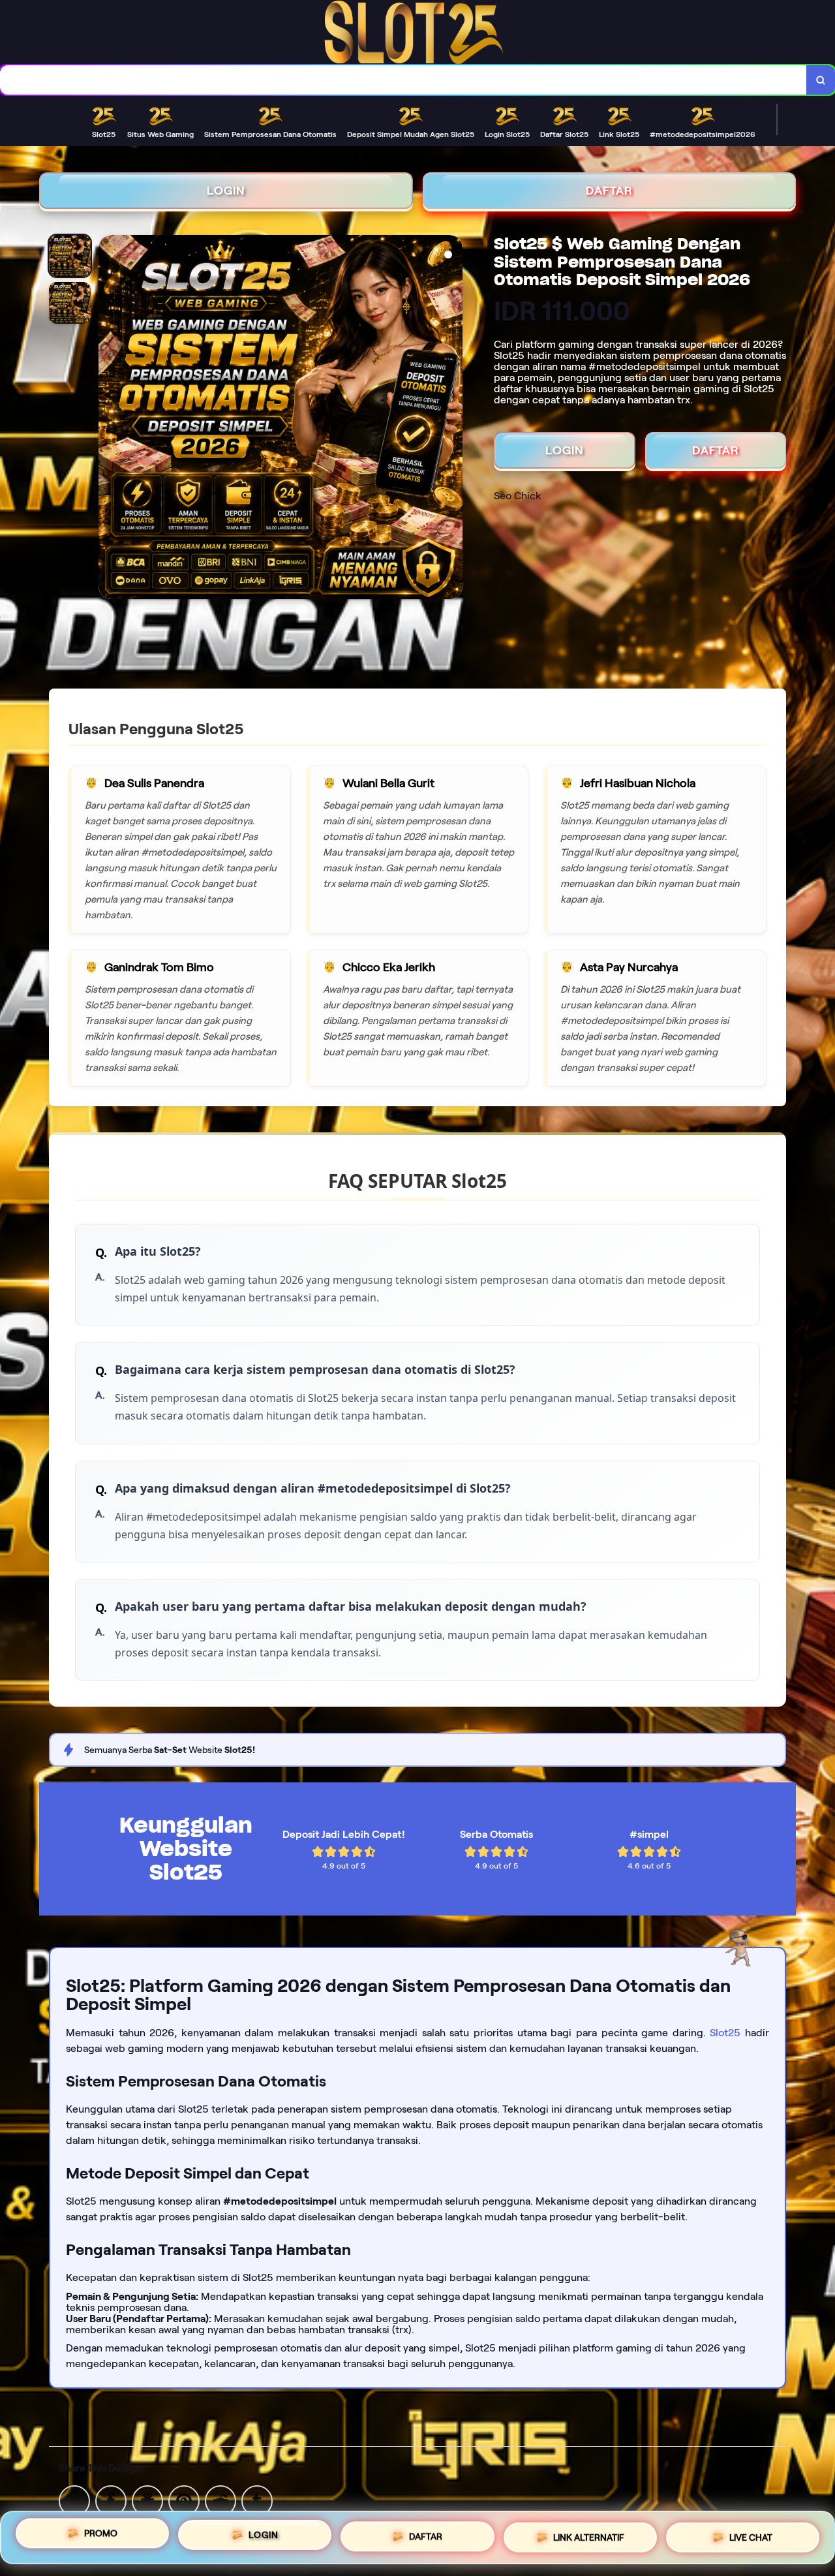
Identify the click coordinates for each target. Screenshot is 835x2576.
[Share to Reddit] (220, 2500)
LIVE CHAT (751, 2537)
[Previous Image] (109, 419)
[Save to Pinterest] (184, 2500)
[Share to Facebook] (111, 2500)
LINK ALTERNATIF (589, 2537)
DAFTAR (609, 191)
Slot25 (725, 2033)
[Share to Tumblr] (257, 2500)
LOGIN (226, 191)
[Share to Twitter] (74, 2500)
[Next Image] (452, 419)
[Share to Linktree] (147, 2500)
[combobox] (403, 80)
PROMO (101, 2533)
